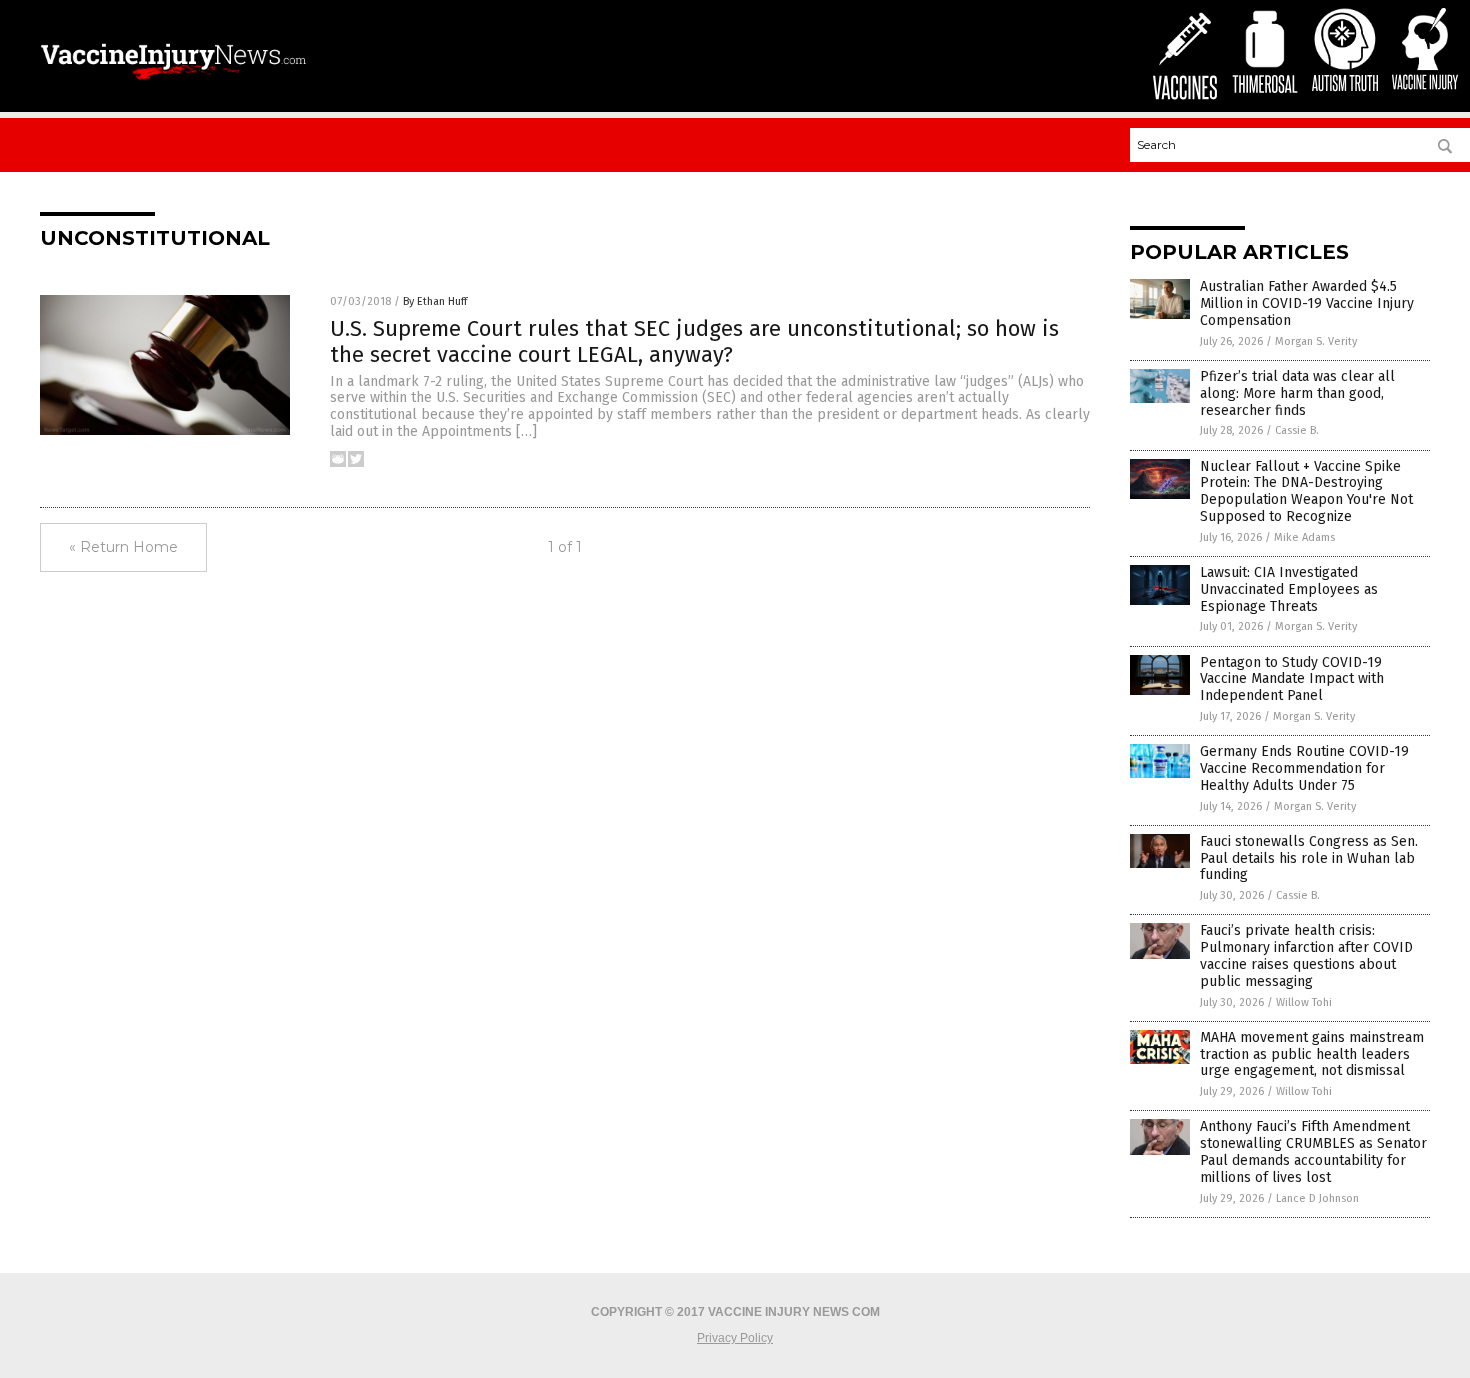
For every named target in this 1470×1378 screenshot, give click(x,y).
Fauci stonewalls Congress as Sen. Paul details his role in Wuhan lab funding (1309, 858)
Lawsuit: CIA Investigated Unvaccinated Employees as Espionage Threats (1289, 589)
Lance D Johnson (1317, 1198)
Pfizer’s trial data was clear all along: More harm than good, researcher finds (1297, 393)
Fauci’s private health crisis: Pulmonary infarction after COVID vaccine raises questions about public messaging (1306, 955)
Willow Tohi (1304, 1002)
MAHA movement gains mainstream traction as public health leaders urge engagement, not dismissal (1312, 1054)
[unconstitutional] (173, 82)
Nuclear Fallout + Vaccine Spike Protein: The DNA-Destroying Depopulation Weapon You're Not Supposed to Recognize (1306, 491)
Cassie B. (1297, 430)
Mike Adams (1304, 537)
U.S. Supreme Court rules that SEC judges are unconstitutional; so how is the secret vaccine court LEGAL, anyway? (694, 341)
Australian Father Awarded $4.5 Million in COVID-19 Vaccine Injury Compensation (1307, 303)
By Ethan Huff (435, 301)
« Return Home (123, 547)
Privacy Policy (735, 1338)
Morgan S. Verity (1316, 341)
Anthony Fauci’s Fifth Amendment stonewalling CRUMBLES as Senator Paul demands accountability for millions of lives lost (1313, 1151)
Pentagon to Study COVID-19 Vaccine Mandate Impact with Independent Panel (1292, 679)
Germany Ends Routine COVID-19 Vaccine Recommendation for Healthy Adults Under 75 (1304, 768)
